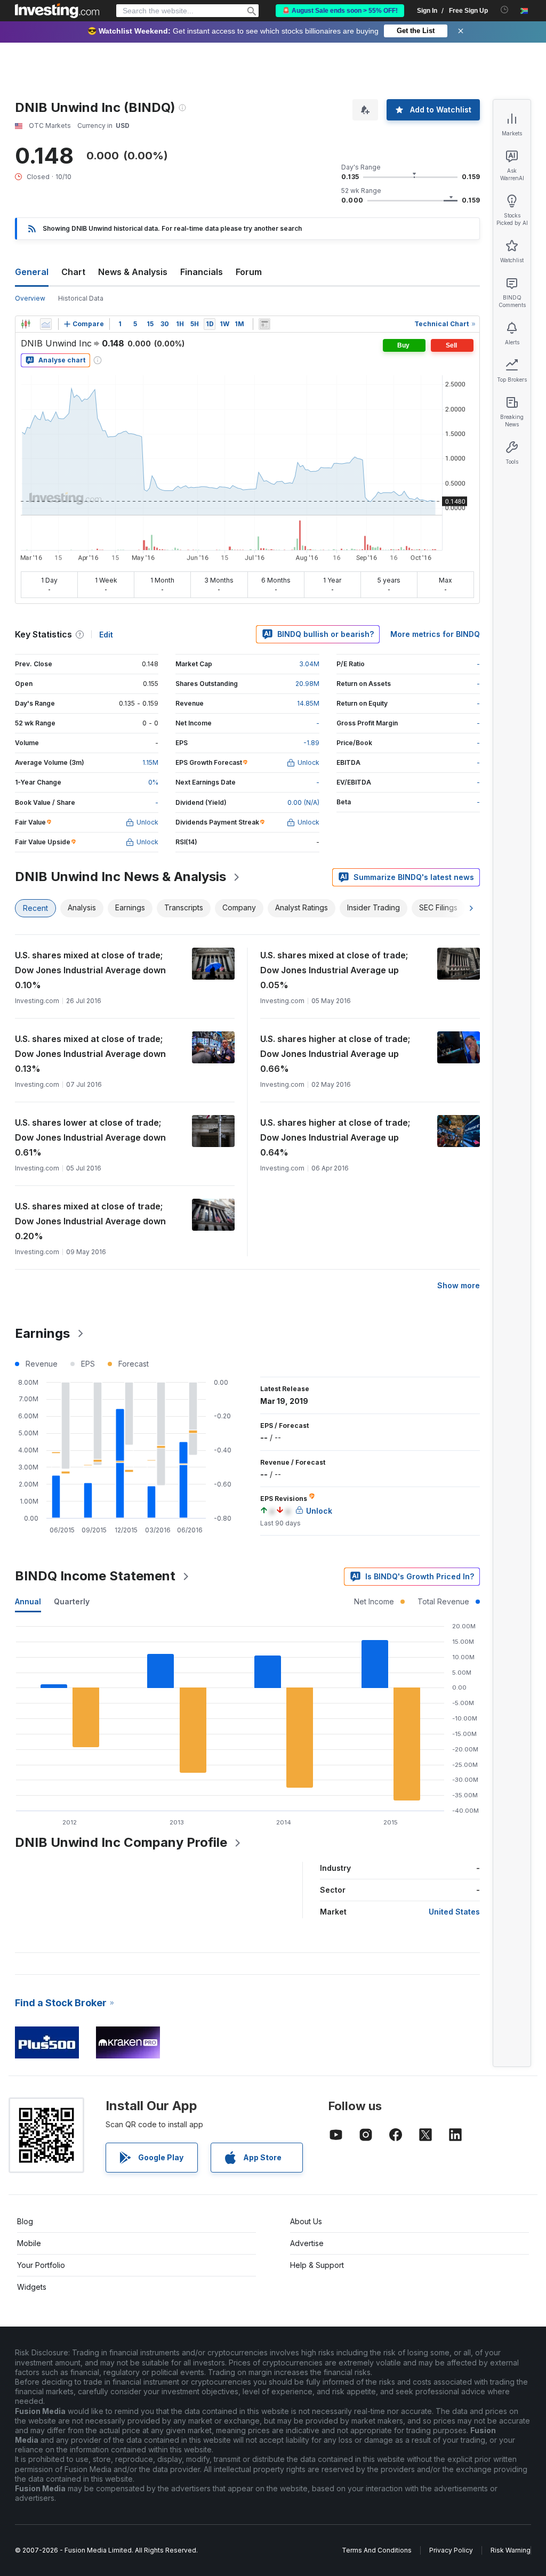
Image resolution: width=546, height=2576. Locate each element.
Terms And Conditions (377, 2550)
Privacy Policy (451, 2550)
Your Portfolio (41, 2265)
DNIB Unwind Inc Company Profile (121, 1842)
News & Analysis (133, 272)
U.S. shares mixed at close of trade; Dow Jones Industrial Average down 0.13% (90, 1054)
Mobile (29, 2243)
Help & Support (317, 2265)
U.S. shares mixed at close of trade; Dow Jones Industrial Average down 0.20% (90, 1221)
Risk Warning (511, 2550)
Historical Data (81, 298)
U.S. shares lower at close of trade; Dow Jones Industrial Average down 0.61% (90, 1137)
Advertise (307, 2243)
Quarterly (72, 1601)
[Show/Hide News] (264, 324)
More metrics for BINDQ (435, 634)
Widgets (32, 2287)
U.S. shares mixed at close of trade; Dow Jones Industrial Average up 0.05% (334, 970)
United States (454, 1912)
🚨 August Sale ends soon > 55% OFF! (340, 11)
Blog (25, 2221)
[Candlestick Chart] (26, 324)
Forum (249, 272)
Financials (202, 272)
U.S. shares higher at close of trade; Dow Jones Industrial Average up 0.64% (335, 1137)
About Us (306, 2221)
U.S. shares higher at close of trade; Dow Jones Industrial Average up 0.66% (335, 1054)
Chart (73, 272)
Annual (28, 1601)
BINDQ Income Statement (95, 1576)
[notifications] (505, 10)
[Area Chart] (46, 324)
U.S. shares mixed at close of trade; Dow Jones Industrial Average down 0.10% (90, 970)
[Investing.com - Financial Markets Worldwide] (57, 11)
